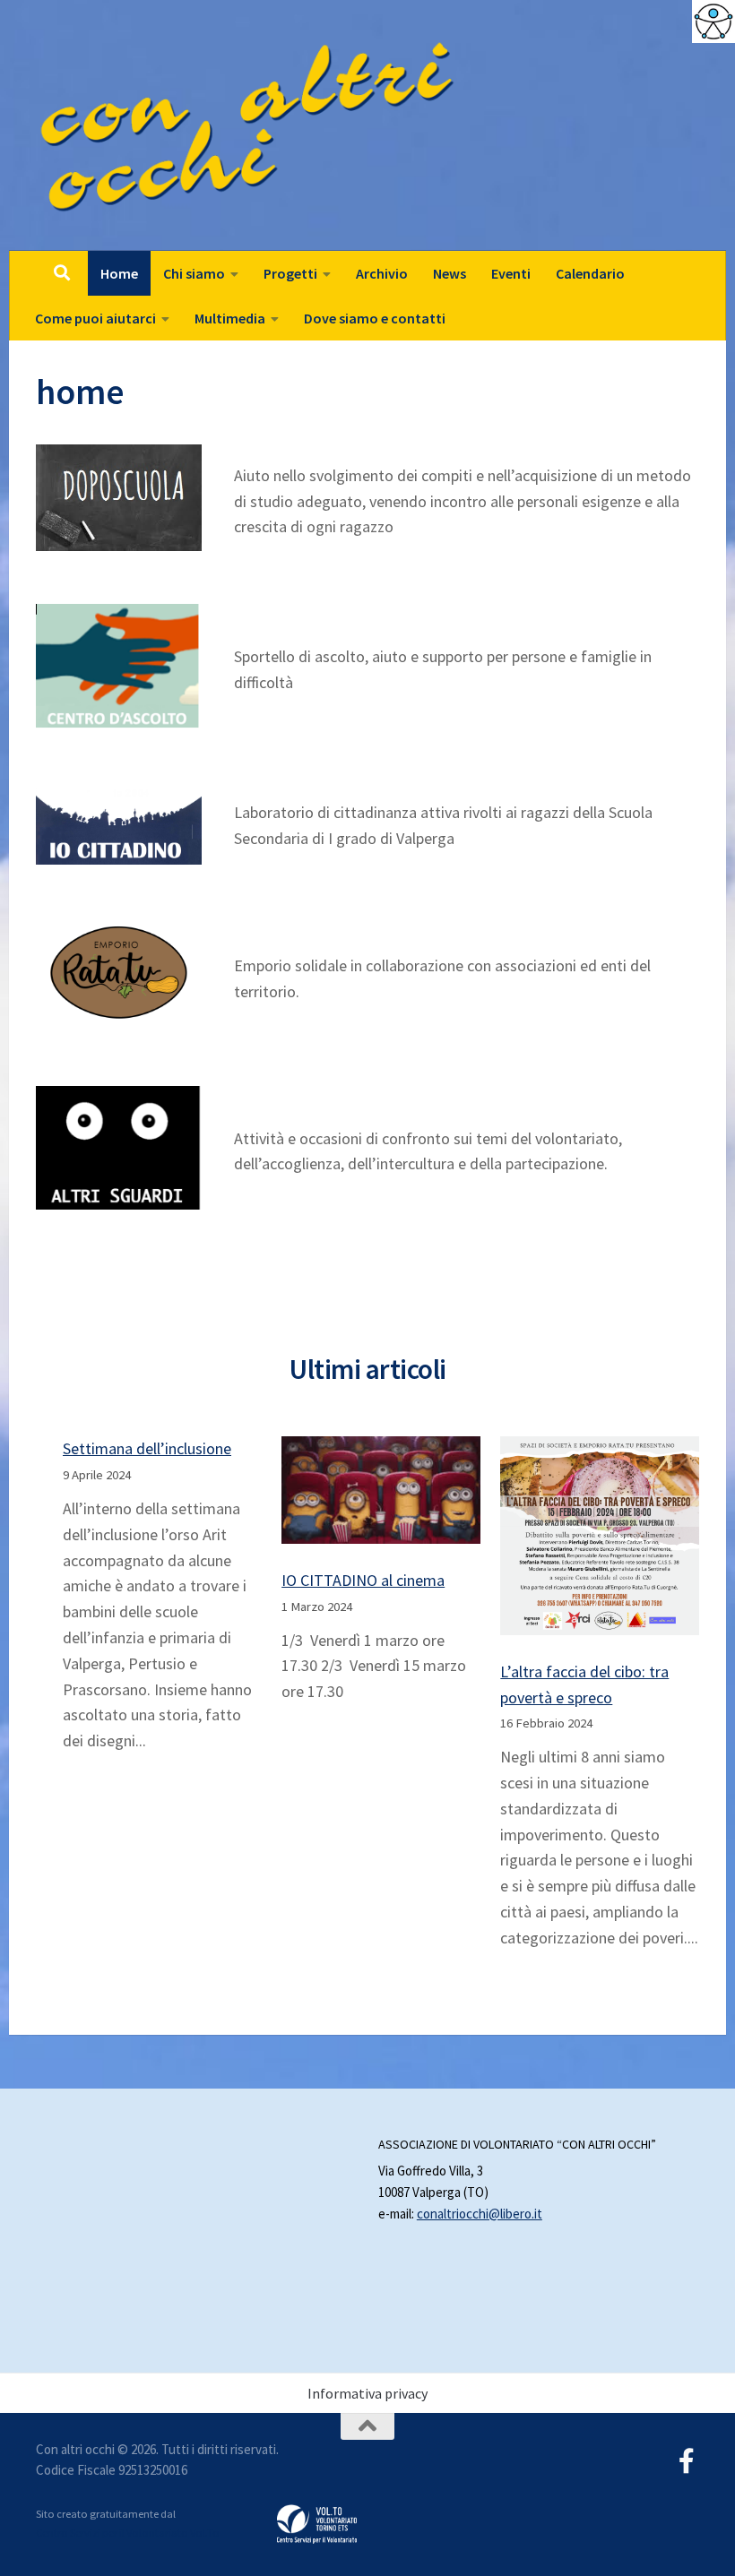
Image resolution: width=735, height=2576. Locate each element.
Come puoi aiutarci (95, 318)
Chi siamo (194, 273)
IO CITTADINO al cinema (363, 1580)
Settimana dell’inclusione (147, 1448)
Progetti (290, 273)
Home (119, 273)
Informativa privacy (367, 2393)
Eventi (511, 273)
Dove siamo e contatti (375, 318)
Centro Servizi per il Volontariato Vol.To (128, 2533)
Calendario (590, 273)
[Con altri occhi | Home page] (248, 125)
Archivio (382, 273)
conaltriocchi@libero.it (480, 2214)
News (450, 273)
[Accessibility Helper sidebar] (713, 22)
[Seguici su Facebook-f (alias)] (687, 2461)
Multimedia (230, 318)
